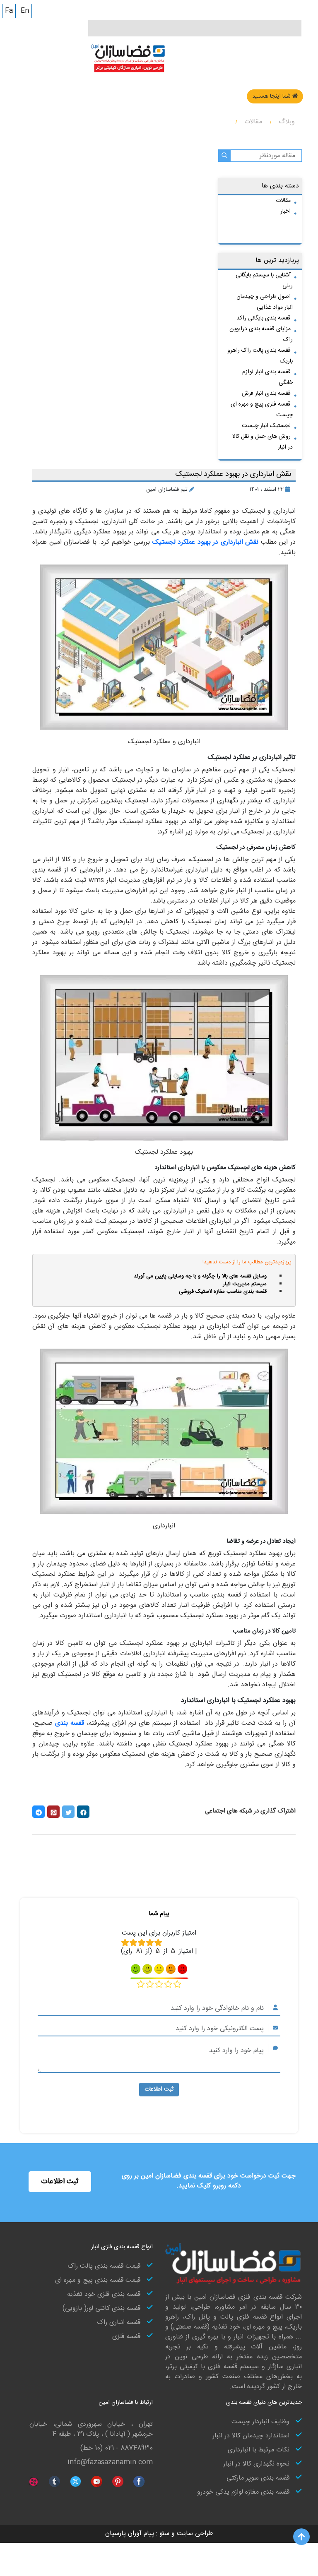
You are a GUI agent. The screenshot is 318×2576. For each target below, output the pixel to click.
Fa (9, 11)
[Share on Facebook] (83, 1812)
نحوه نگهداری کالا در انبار (256, 2464)
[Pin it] (53, 1812)
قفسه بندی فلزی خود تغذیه (104, 2295)
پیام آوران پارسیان (130, 2534)
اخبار (285, 211)
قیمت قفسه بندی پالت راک (104, 2266)
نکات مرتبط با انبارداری (259, 2450)
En (25, 11)
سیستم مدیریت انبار (245, 1284)
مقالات (283, 201)
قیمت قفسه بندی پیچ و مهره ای (98, 2281)
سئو (163, 2534)
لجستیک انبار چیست (266, 426)
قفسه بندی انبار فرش (266, 394)
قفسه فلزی (126, 2337)
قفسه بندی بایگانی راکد (264, 318)
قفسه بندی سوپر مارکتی (258, 2478)
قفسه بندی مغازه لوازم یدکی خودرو (243, 2492)
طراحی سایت (194, 2534)
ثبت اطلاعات (159, 2089)
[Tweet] (68, 1812)
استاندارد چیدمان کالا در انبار (251, 2436)
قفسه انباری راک (119, 2323)
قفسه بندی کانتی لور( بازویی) (101, 2309)
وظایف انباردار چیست (260, 2422)
